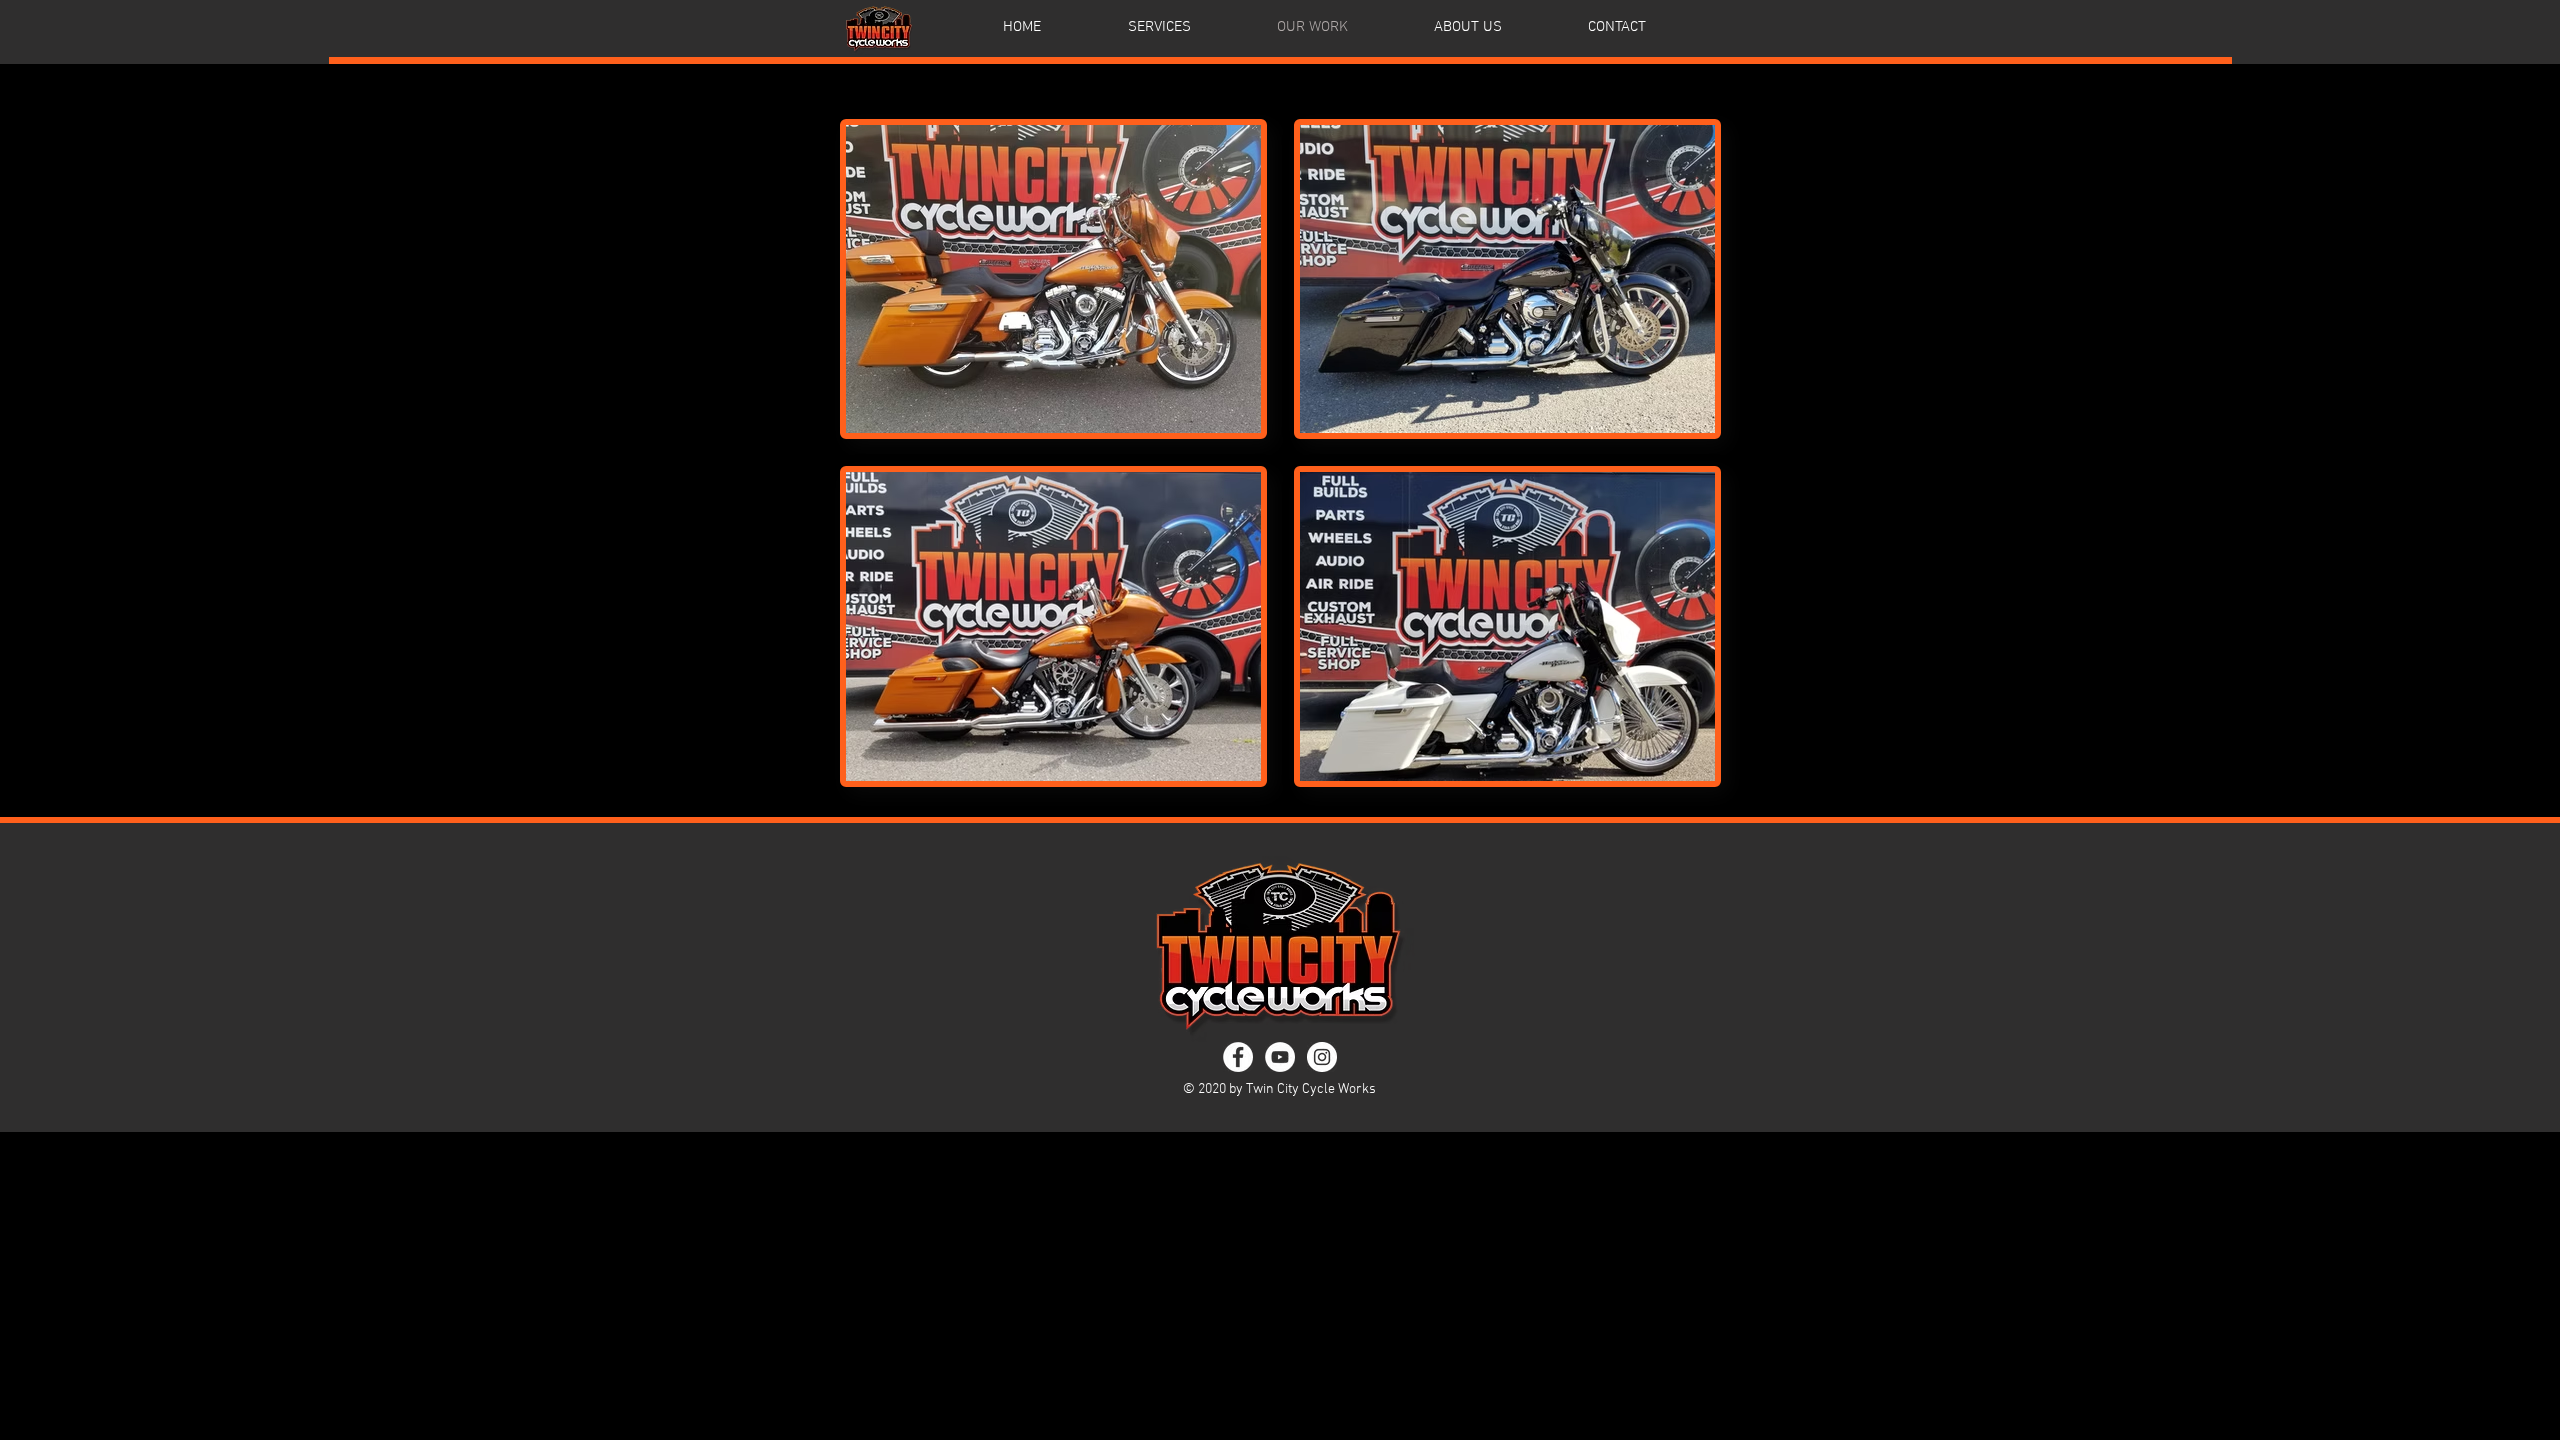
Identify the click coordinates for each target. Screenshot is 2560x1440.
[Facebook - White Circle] (1238, 1057)
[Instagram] (1322, 1057)
